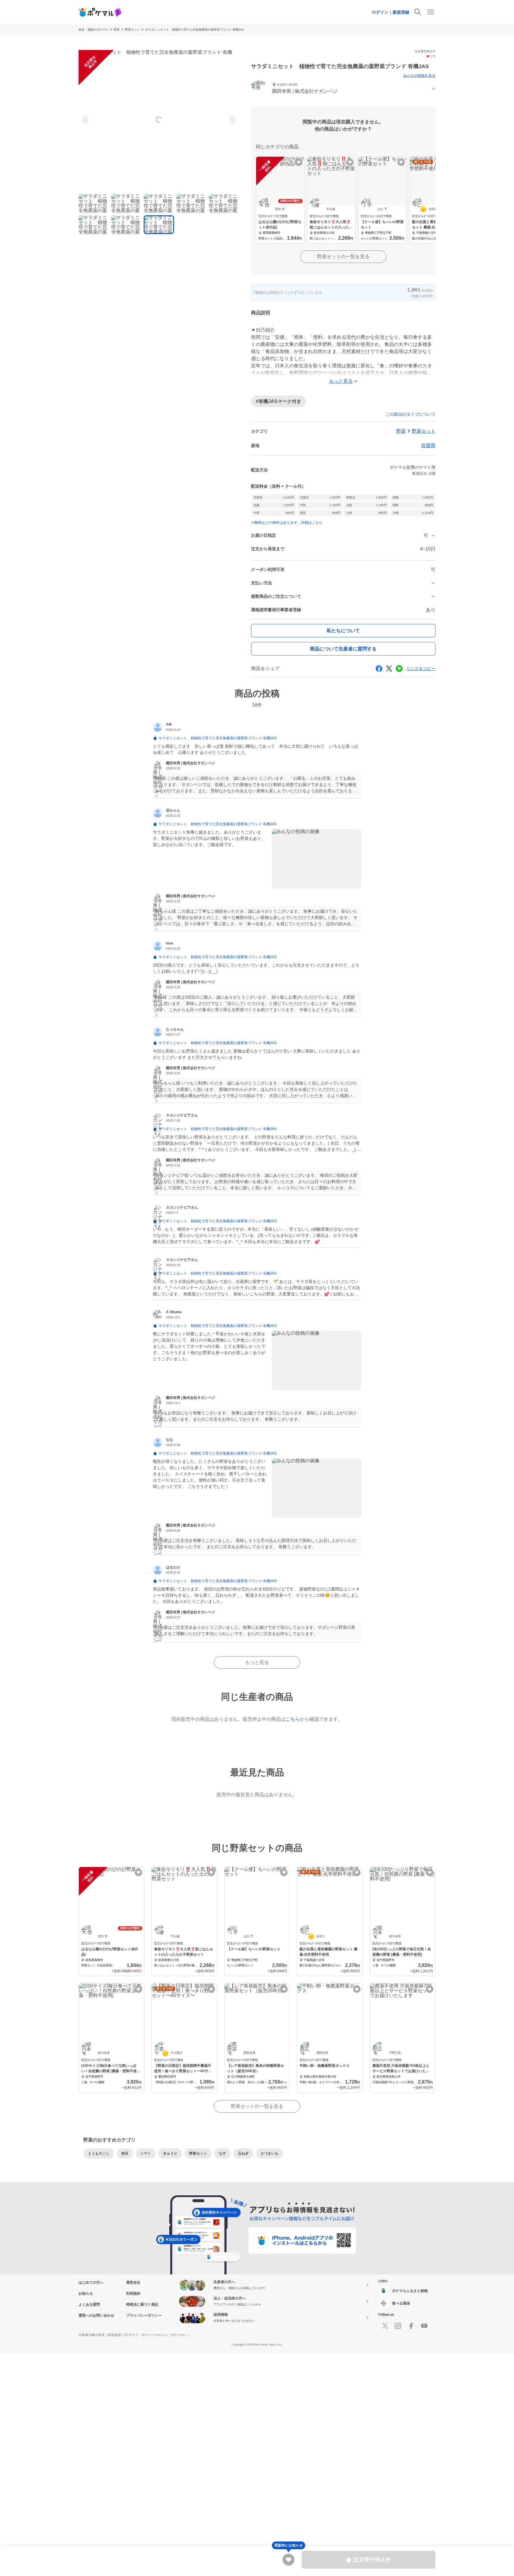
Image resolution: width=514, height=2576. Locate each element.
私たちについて (343, 631)
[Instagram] (398, 2326)
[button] (343, 89)
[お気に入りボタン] (299, 162)
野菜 (117, 30)
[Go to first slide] (231, 120)
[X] (385, 2326)
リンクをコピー (421, 669)
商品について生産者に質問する (343, 649)
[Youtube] (424, 2326)
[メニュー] (431, 12)
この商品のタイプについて (410, 414)
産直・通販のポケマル (93, 30)
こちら (293, 1719)
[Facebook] (411, 2326)
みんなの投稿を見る (419, 76)
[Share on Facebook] (379, 669)
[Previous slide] (86, 120)
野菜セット (132, 30)
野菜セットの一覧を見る (343, 256)
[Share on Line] (399, 669)
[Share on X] (389, 669)
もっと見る (257, 1662)
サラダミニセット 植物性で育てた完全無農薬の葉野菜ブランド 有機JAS (195, 30)
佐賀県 (428, 445)
